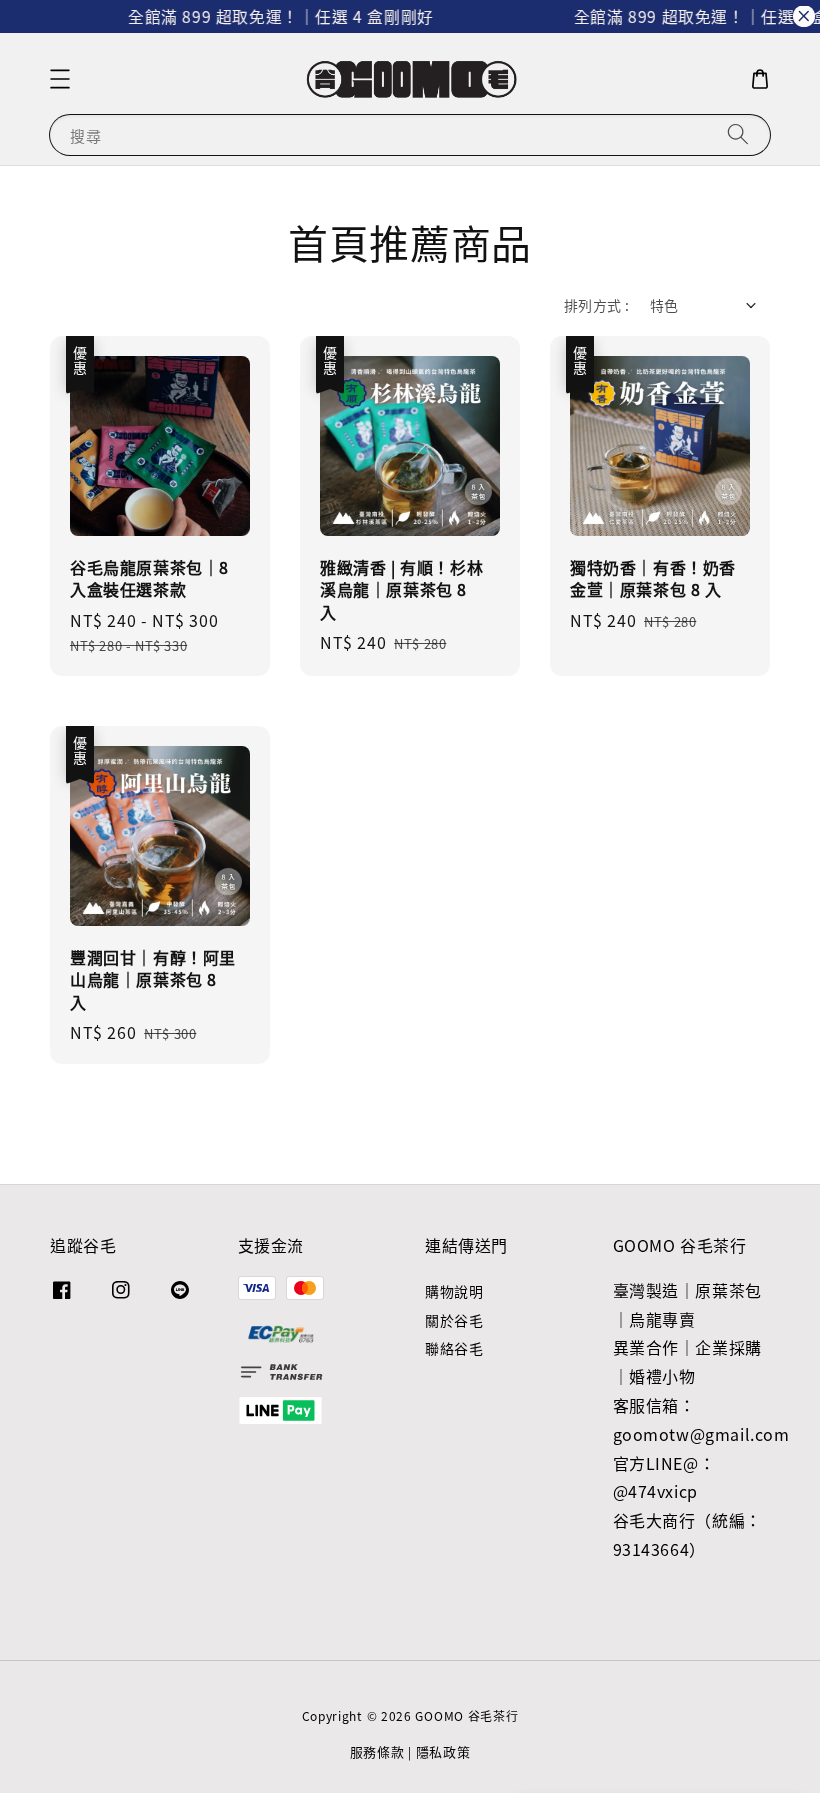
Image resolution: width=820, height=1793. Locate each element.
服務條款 (377, 1751)
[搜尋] (738, 134)
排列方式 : (596, 305)
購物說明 (454, 1291)
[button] (60, 79)
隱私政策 (443, 1751)
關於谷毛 (454, 1320)
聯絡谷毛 (454, 1348)
